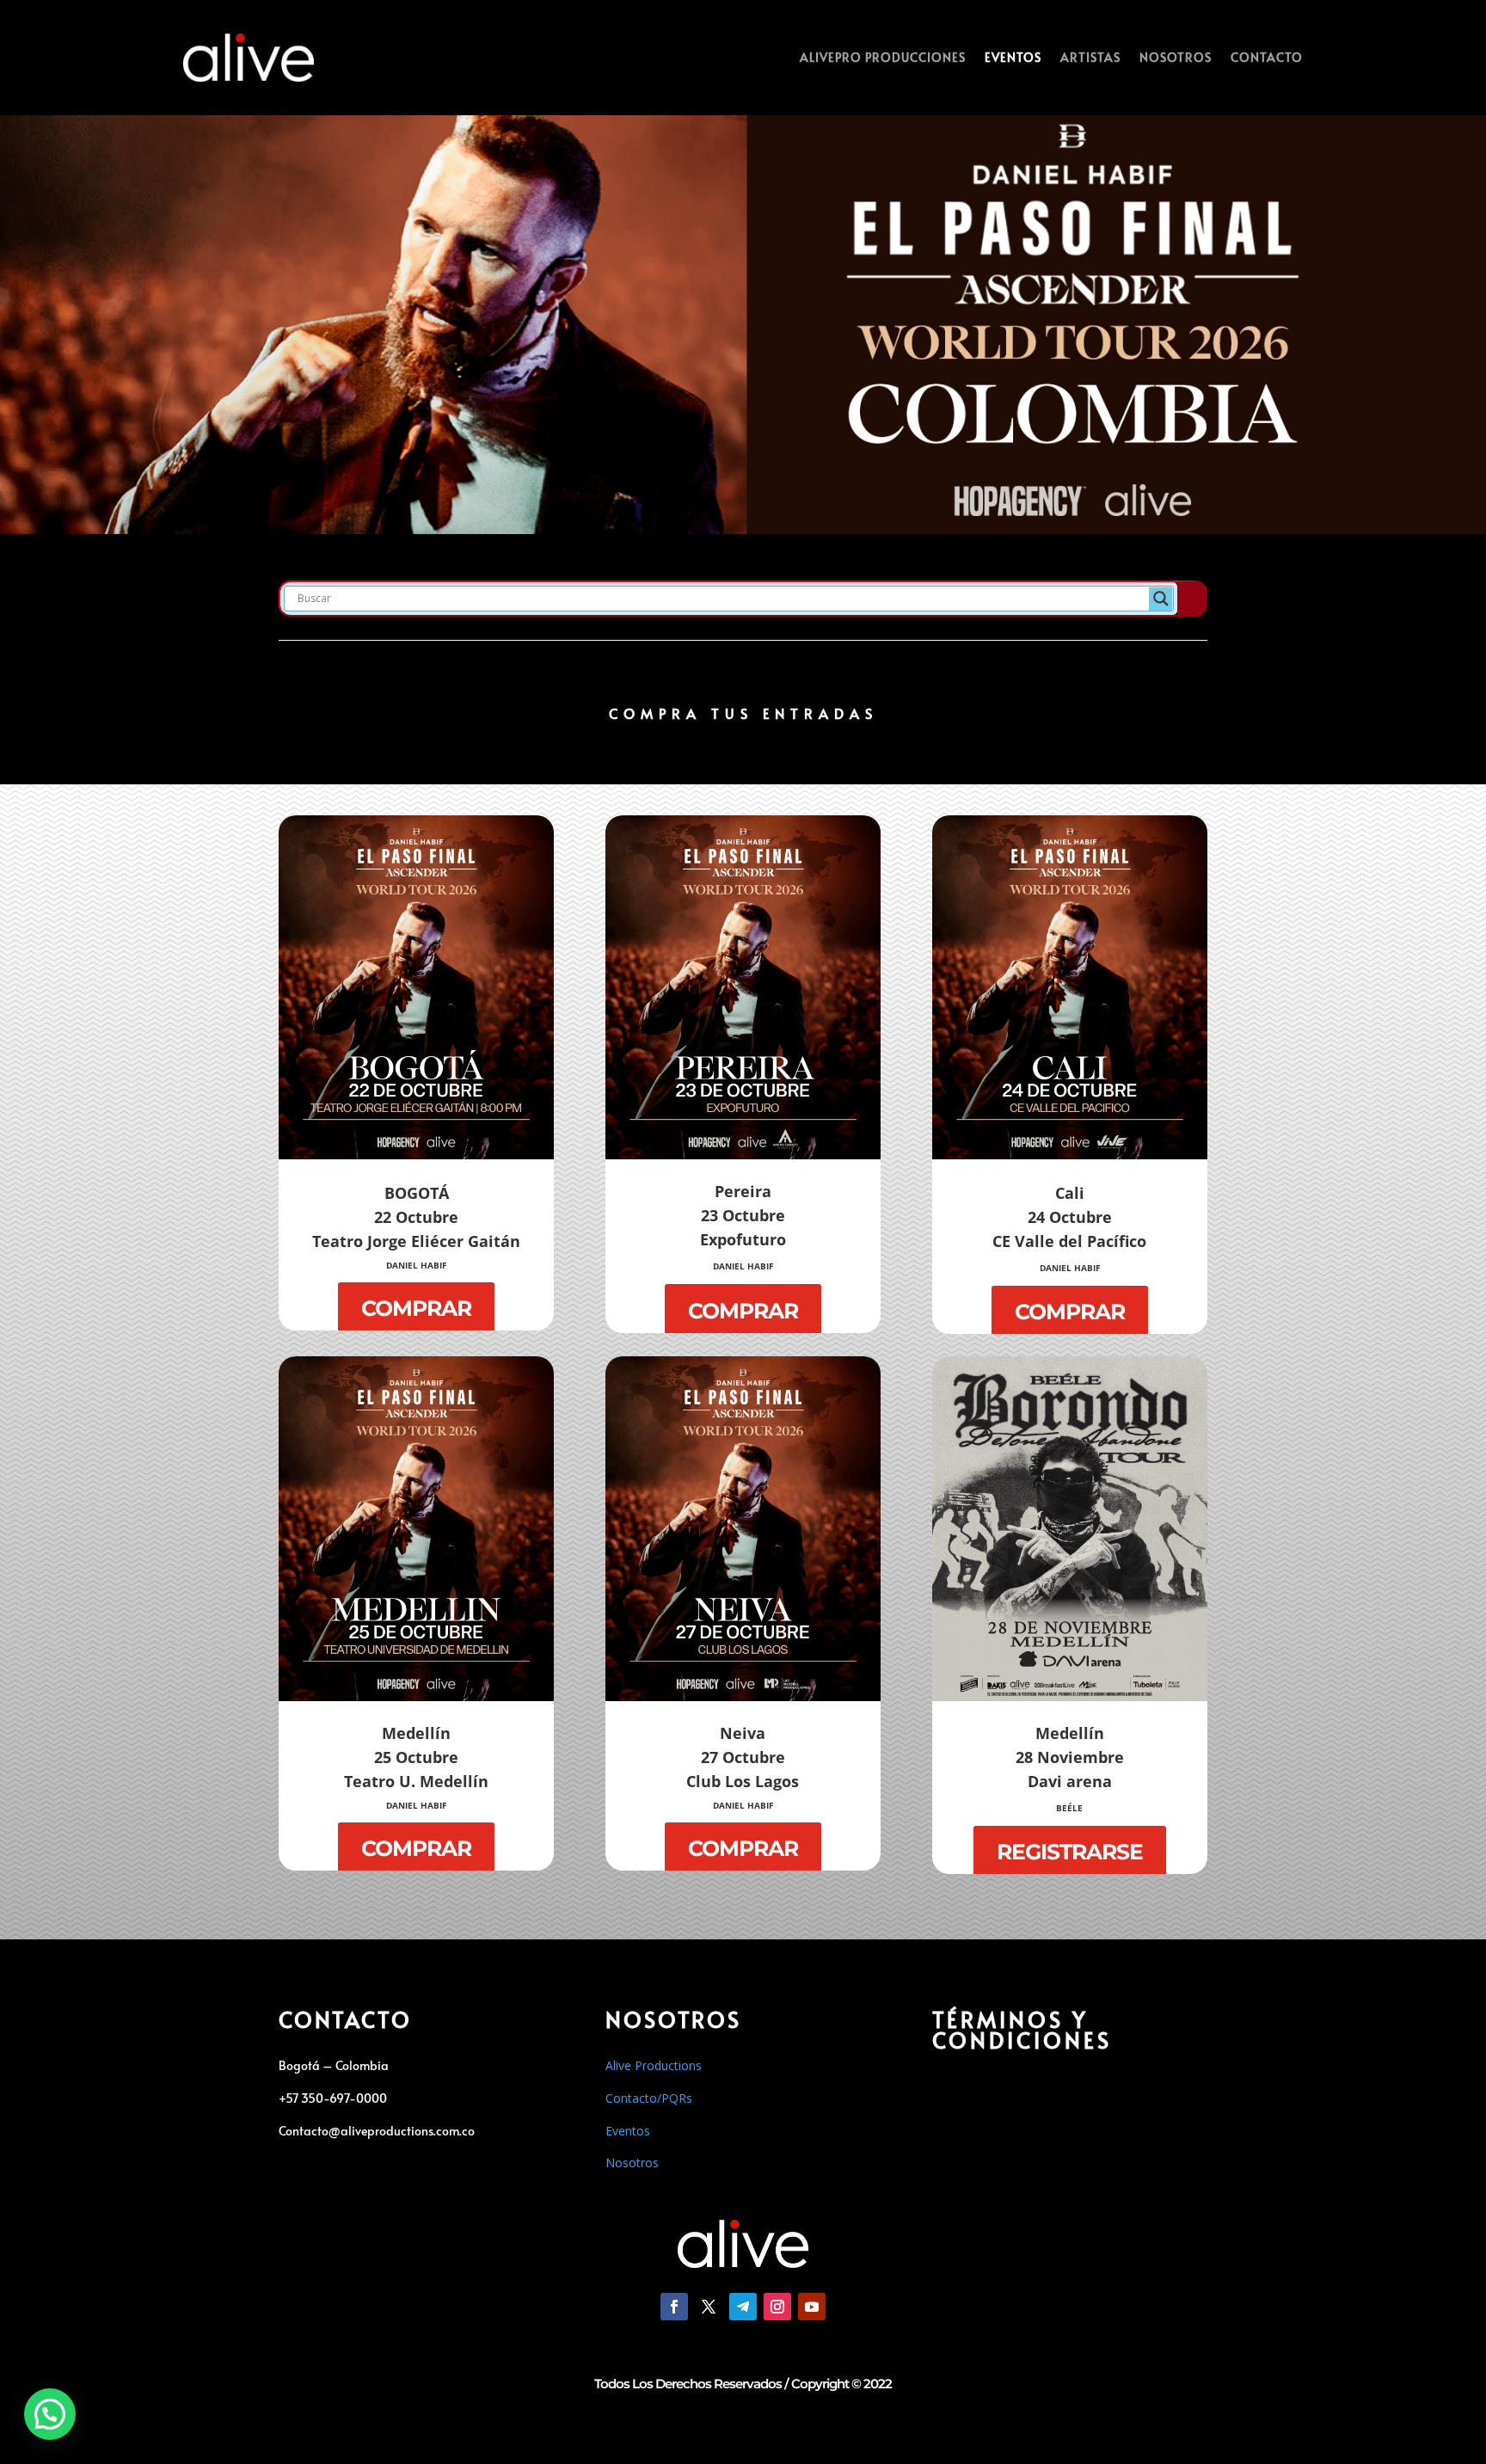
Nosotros (1176, 57)
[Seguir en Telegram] (743, 2307)
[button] (50, 2414)
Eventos (1013, 57)
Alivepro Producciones (883, 57)
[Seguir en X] (709, 2307)
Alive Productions (654, 2065)
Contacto (1267, 57)
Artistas (1090, 57)
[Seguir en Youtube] (812, 2307)
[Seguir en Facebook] (674, 2307)
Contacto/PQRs (649, 2098)
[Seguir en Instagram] (777, 2307)
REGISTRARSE (1070, 1852)
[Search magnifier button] (1161, 599)
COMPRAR (416, 1308)
